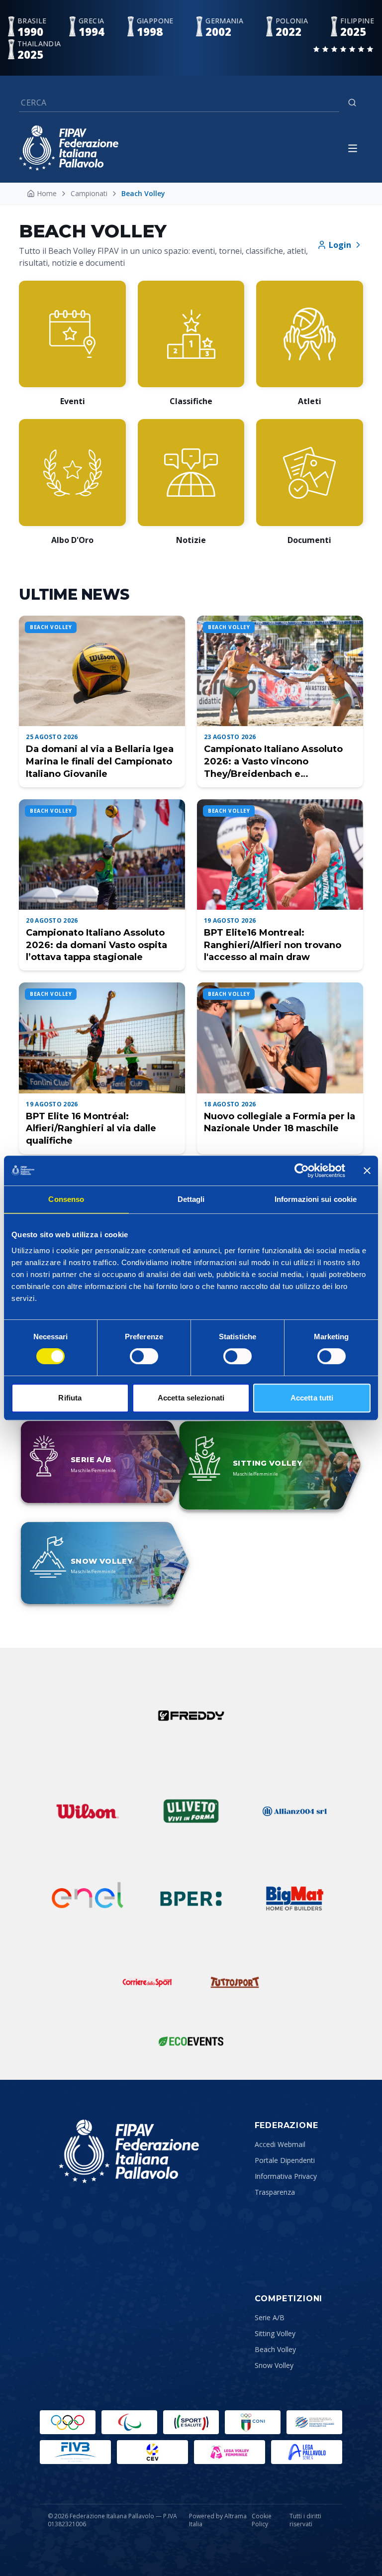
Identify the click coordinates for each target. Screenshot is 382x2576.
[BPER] (191, 1899)
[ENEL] (88, 1899)
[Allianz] (294, 1811)
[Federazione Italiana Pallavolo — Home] (69, 148)
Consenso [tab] (66, 1199)
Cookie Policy (262, 2520)
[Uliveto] (191, 1811)
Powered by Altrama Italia (218, 2520)
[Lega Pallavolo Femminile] (230, 2452)
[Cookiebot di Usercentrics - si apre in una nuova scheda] (302, 1171)
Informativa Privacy (286, 2176)
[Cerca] (352, 103)
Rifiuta (70, 1398)
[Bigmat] (294, 1899)
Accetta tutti (312, 1398)
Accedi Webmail (280, 2144)
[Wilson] (88, 1811)
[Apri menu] (353, 148)
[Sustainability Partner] (191, 2041)
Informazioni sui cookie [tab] (316, 1199)
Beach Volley (275, 2349)
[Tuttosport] (235, 1982)
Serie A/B (270, 2317)
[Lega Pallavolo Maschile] (307, 2452)
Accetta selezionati (191, 1398)
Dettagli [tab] (191, 1199)
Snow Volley (274, 2365)
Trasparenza (275, 2192)
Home (47, 193)
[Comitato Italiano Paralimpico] (314, 2422)
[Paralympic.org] (129, 2422)
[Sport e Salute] (191, 2422)
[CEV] (152, 2452)
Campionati (89, 193)
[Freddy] (191, 1716)
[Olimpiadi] (68, 2422)
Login (340, 245)
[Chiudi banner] (367, 1171)
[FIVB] (75, 2452)
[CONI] (253, 2422)
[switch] (144, 1356)
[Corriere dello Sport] (147, 1982)
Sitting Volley (275, 2333)
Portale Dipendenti (285, 2160)
